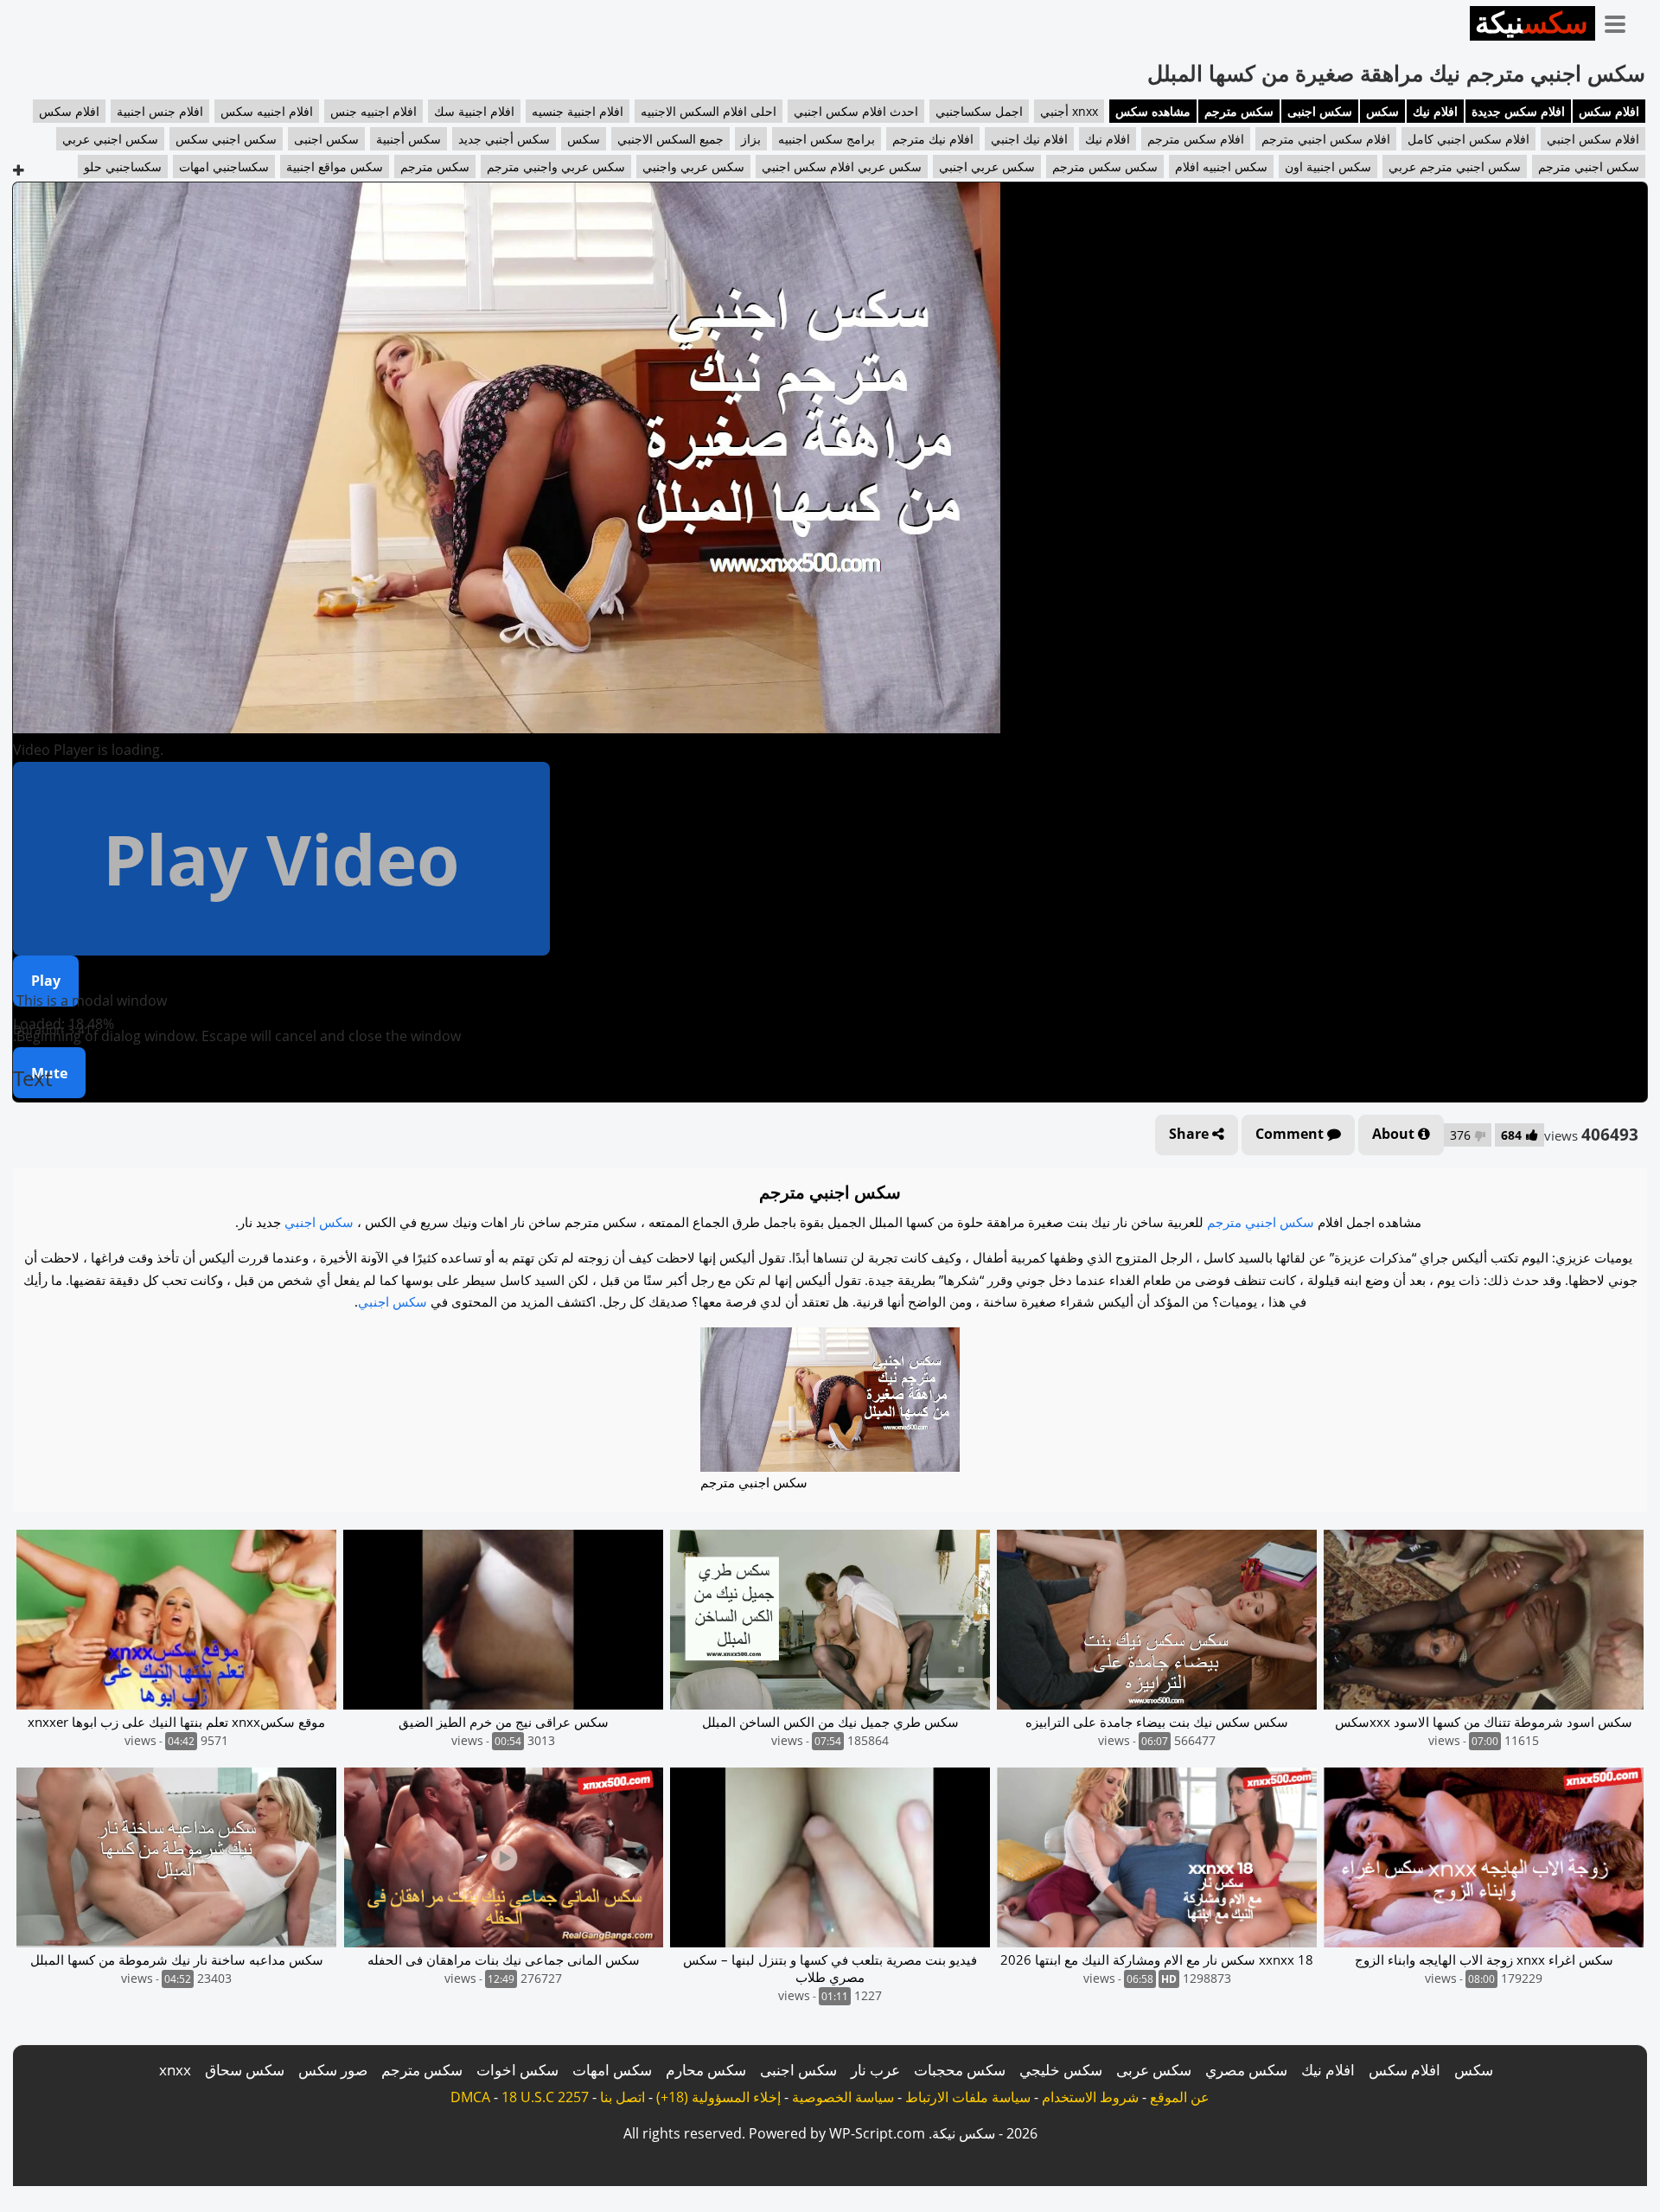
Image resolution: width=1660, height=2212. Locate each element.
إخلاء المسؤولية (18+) (718, 2097)
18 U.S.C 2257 (545, 2097)
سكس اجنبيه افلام (1221, 166)
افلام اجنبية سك (474, 111)
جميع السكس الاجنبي (670, 139)
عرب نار (875, 2070)
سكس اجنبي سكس (226, 139)
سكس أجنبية (409, 139)
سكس (1382, 111)
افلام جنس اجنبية (160, 111)
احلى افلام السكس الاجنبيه (709, 111)
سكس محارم (706, 2070)
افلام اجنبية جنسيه (578, 111)
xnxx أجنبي (1069, 111)
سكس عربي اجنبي (987, 166)
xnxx (175, 2070)
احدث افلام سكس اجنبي (856, 111)
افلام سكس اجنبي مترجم (1326, 139)
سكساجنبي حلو (123, 166)
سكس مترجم (1239, 111)
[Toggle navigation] (1621, 21)
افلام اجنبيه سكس (267, 111)
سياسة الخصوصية (843, 2097)
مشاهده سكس (1153, 111)
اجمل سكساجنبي (979, 111)
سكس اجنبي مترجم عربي (1455, 166)
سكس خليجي (1061, 2070)
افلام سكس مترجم (1196, 139)
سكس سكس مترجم (1105, 166)
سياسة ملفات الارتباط (968, 2097)
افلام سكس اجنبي (1593, 139)
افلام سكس (1609, 111)
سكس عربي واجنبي (693, 166)
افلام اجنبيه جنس (373, 111)
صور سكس (333, 2070)
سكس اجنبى (1320, 111)
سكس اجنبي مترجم (1589, 166)
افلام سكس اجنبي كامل (1468, 139)
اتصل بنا (622, 2097)
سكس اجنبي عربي (110, 139)
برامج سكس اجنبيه (827, 139)
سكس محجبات (960, 2070)
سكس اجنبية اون (1328, 166)
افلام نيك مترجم (933, 139)
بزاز (751, 139)
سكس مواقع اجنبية (335, 166)
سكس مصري (1246, 2070)
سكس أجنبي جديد (504, 139)
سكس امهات (612, 2070)
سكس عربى (1154, 2070)
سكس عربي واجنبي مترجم (556, 166)
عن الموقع (1180, 2097)
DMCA (470, 2097)
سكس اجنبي (319, 1222)
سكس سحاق (245, 2070)
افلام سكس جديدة (1518, 111)
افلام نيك (1435, 111)
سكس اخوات (517, 2070)
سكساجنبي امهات (224, 166)
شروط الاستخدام (1090, 2097)
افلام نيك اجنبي (1029, 139)
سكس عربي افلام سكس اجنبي (842, 166)
